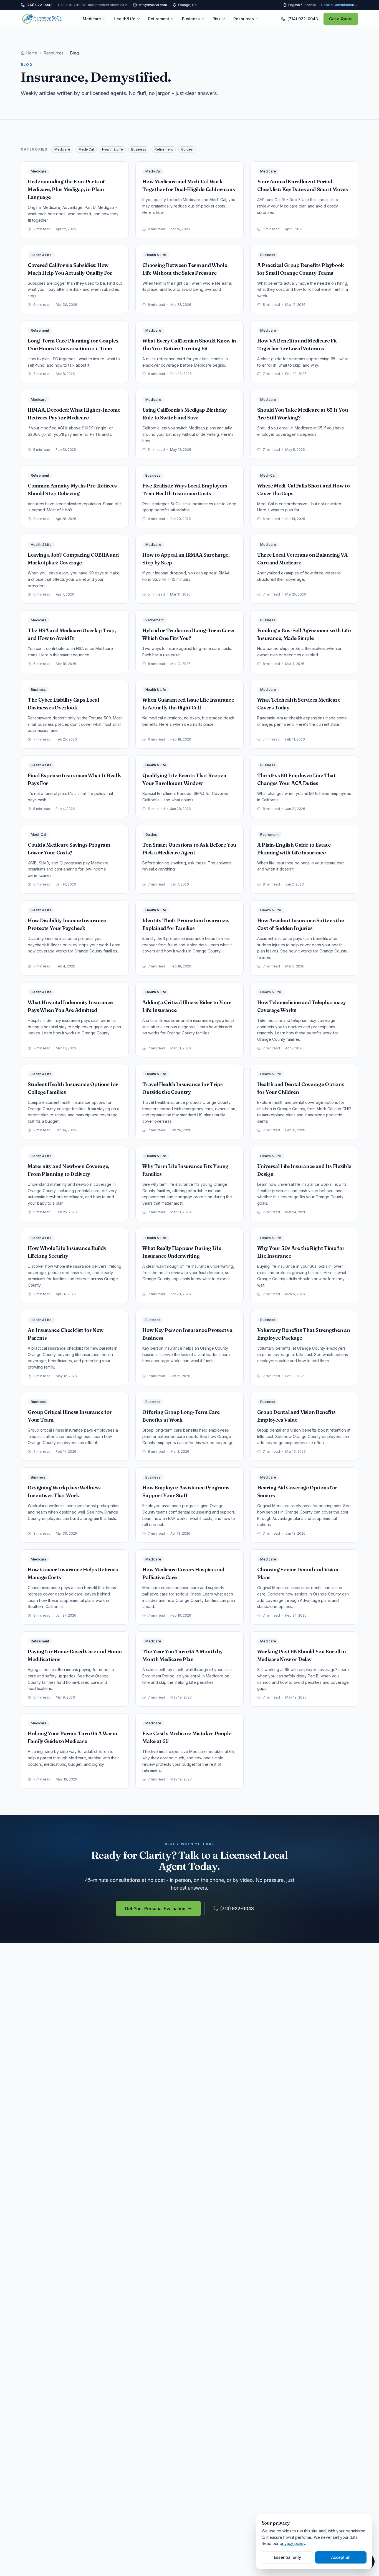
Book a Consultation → (340, 5)
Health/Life (125, 19)
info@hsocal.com (153, 5)
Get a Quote (341, 19)
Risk (217, 19)
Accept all (341, 2557)
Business (191, 19)
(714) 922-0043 (237, 1909)
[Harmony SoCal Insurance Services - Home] (42, 19)
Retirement (159, 19)
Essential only (287, 2557)
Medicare (92, 19)
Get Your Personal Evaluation (155, 1909)
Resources (244, 19)
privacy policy (292, 2543)
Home (32, 53)
